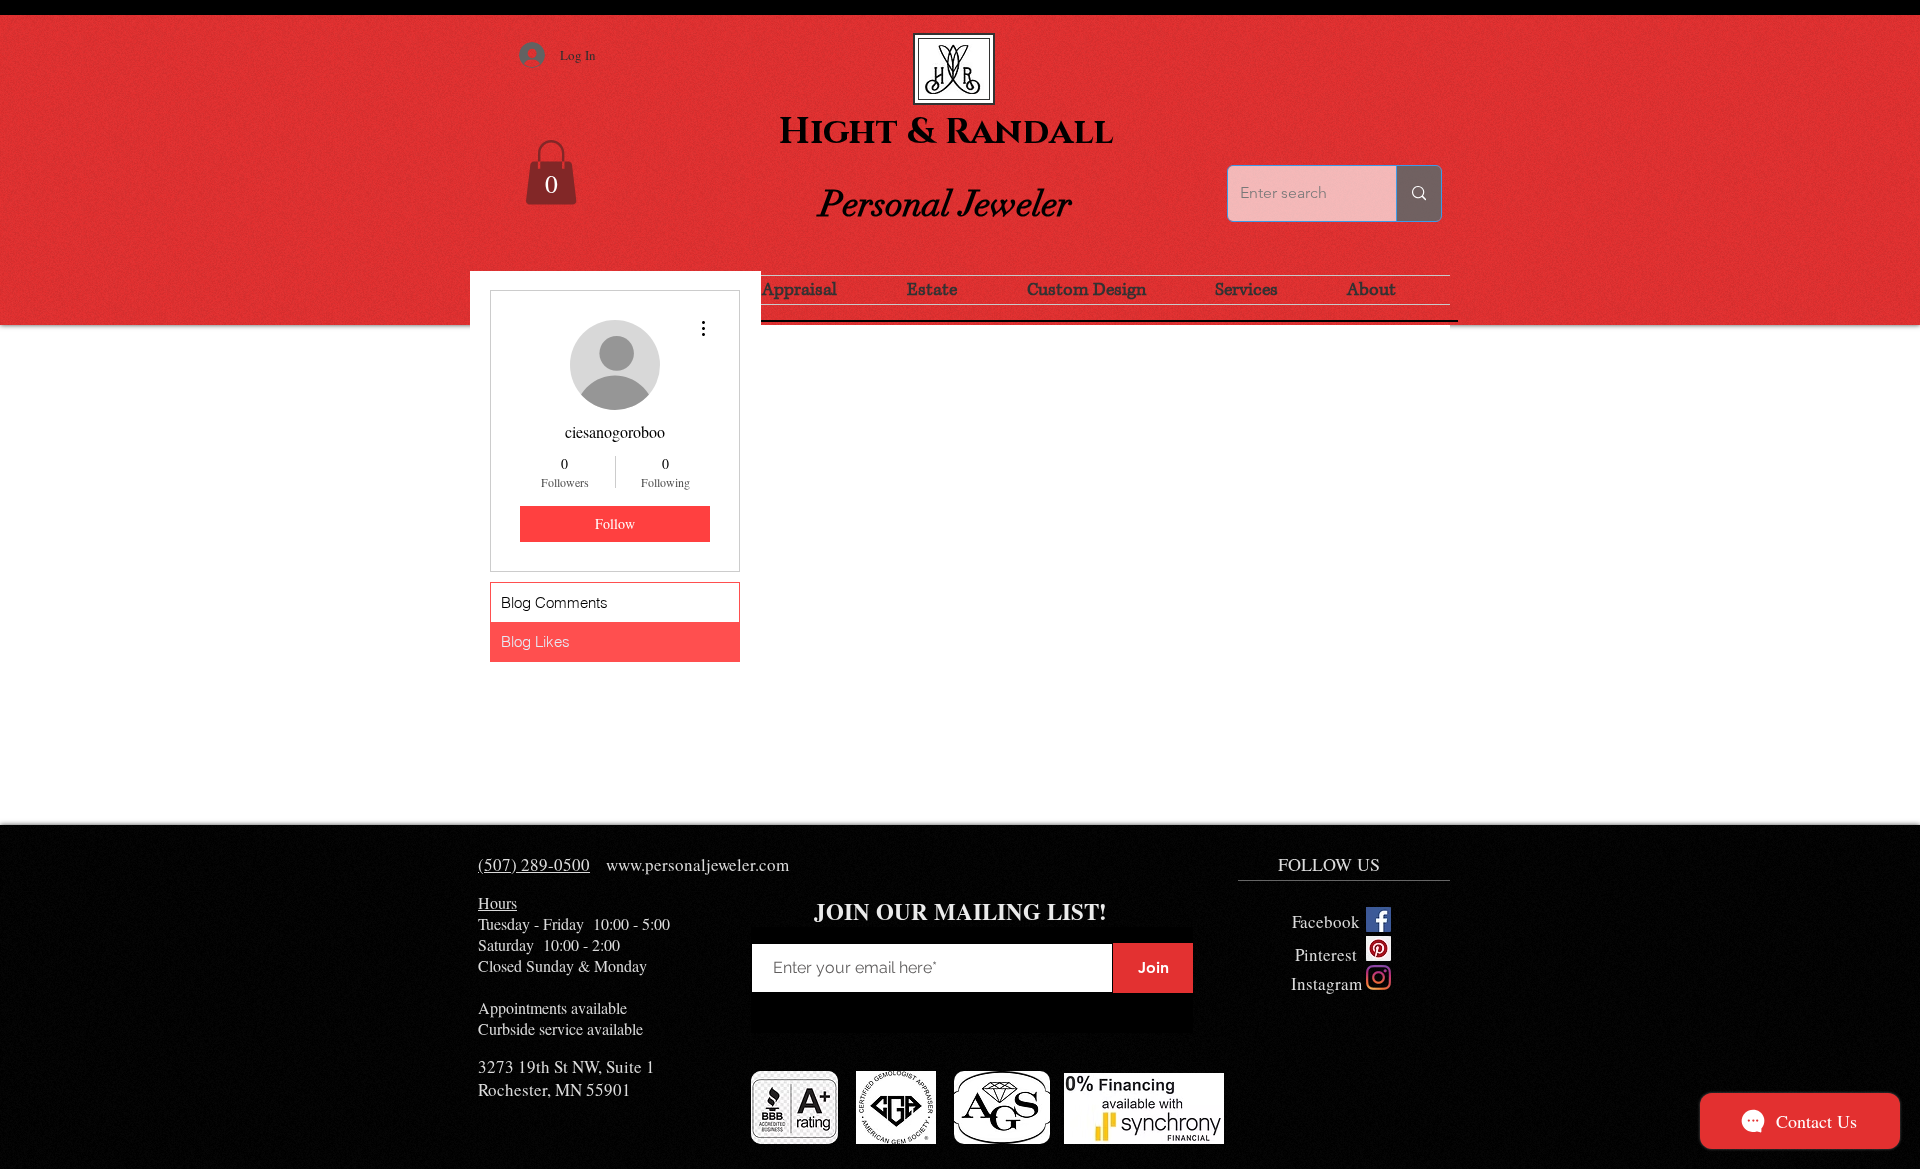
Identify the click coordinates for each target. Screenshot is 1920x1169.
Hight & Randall (946, 132)
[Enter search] (1418, 193)
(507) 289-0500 (534, 864)
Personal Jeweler (946, 204)
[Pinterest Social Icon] (1378, 948)
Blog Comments (554, 602)
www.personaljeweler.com (697, 864)
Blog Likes (535, 641)
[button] (551, 172)
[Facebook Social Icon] (1378, 919)
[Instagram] (1378, 977)
